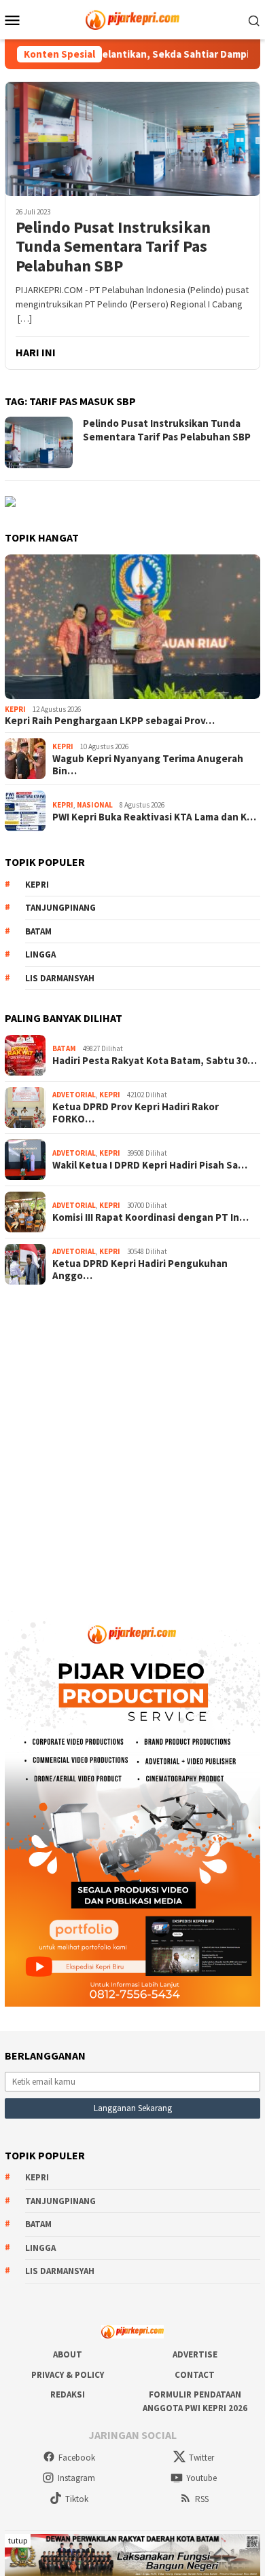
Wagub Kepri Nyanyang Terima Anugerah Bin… (148, 765)
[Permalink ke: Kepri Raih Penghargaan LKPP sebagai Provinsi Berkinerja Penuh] (132, 627)
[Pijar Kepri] (132, 18)
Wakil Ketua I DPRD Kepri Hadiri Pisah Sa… (150, 1165)
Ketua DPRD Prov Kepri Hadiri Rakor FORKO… (136, 1113)
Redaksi (68, 2394)
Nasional (95, 805)
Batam (38, 931)
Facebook (77, 2458)
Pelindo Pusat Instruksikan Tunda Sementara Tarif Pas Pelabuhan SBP (113, 247)
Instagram (76, 2478)
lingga (40, 954)
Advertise (195, 2354)
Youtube (201, 2478)
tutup (18, 2540)
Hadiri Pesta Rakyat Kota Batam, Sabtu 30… (155, 1061)
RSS (202, 2499)
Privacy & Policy (68, 2375)
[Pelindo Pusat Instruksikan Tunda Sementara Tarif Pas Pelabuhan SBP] (132, 139)
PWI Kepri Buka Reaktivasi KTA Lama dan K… (154, 817)
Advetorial (74, 1095)
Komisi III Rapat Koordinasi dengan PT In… (151, 1217)
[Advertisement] (132, 1442)
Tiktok (77, 2499)
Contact (195, 2375)
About (68, 2354)
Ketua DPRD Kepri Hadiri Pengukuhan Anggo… (140, 1270)
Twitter (201, 2458)
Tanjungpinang (60, 908)
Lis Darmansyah (60, 978)
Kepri (15, 709)
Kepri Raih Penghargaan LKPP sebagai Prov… (110, 721)
